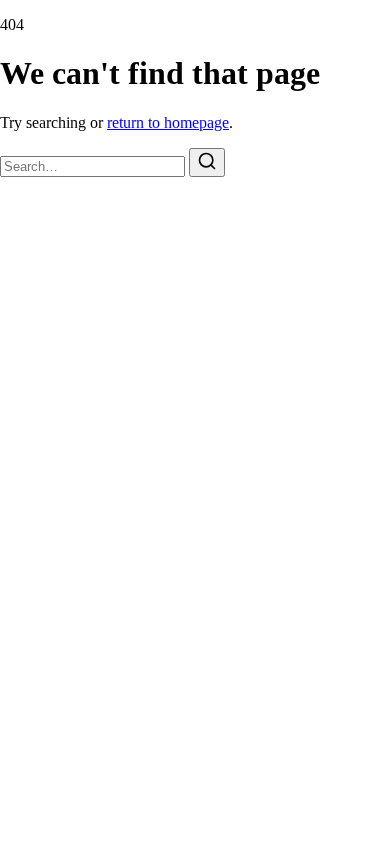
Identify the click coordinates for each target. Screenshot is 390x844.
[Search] (207, 162)
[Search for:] (94, 165)
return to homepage (168, 122)
